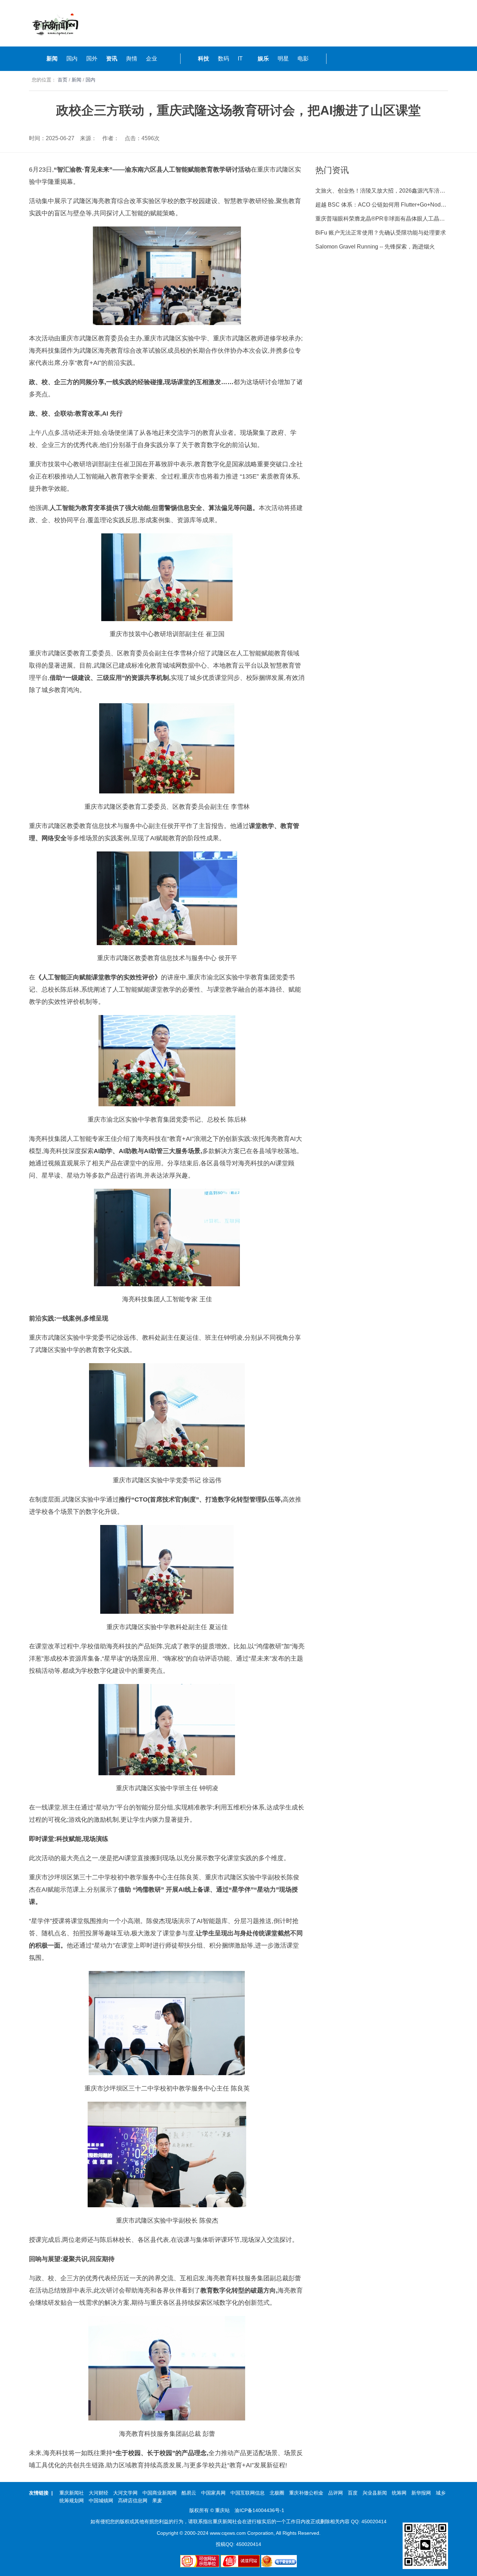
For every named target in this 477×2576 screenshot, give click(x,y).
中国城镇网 (101, 2501)
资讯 (112, 59)
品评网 (336, 2493)
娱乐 (263, 59)
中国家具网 (213, 2493)
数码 (223, 59)
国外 (92, 59)
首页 (63, 80)
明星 (283, 59)
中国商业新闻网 (160, 2493)
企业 (152, 59)
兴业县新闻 (375, 2493)
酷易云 (189, 2493)
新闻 (52, 59)
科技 (204, 59)
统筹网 (399, 2493)
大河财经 (98, 2493)
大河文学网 (125, 2493)
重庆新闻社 (72, 2493)
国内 (72, 59)
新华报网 (421, 2493)
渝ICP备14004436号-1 (259, 2510)
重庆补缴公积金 (306, 2493)
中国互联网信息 (248, 2493)
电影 (303, 59)
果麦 (157, 2501)
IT (240, 59)
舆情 (132, 59)
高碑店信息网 (133, 2501)
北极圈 (277, 2493)
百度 (353, 2493)
